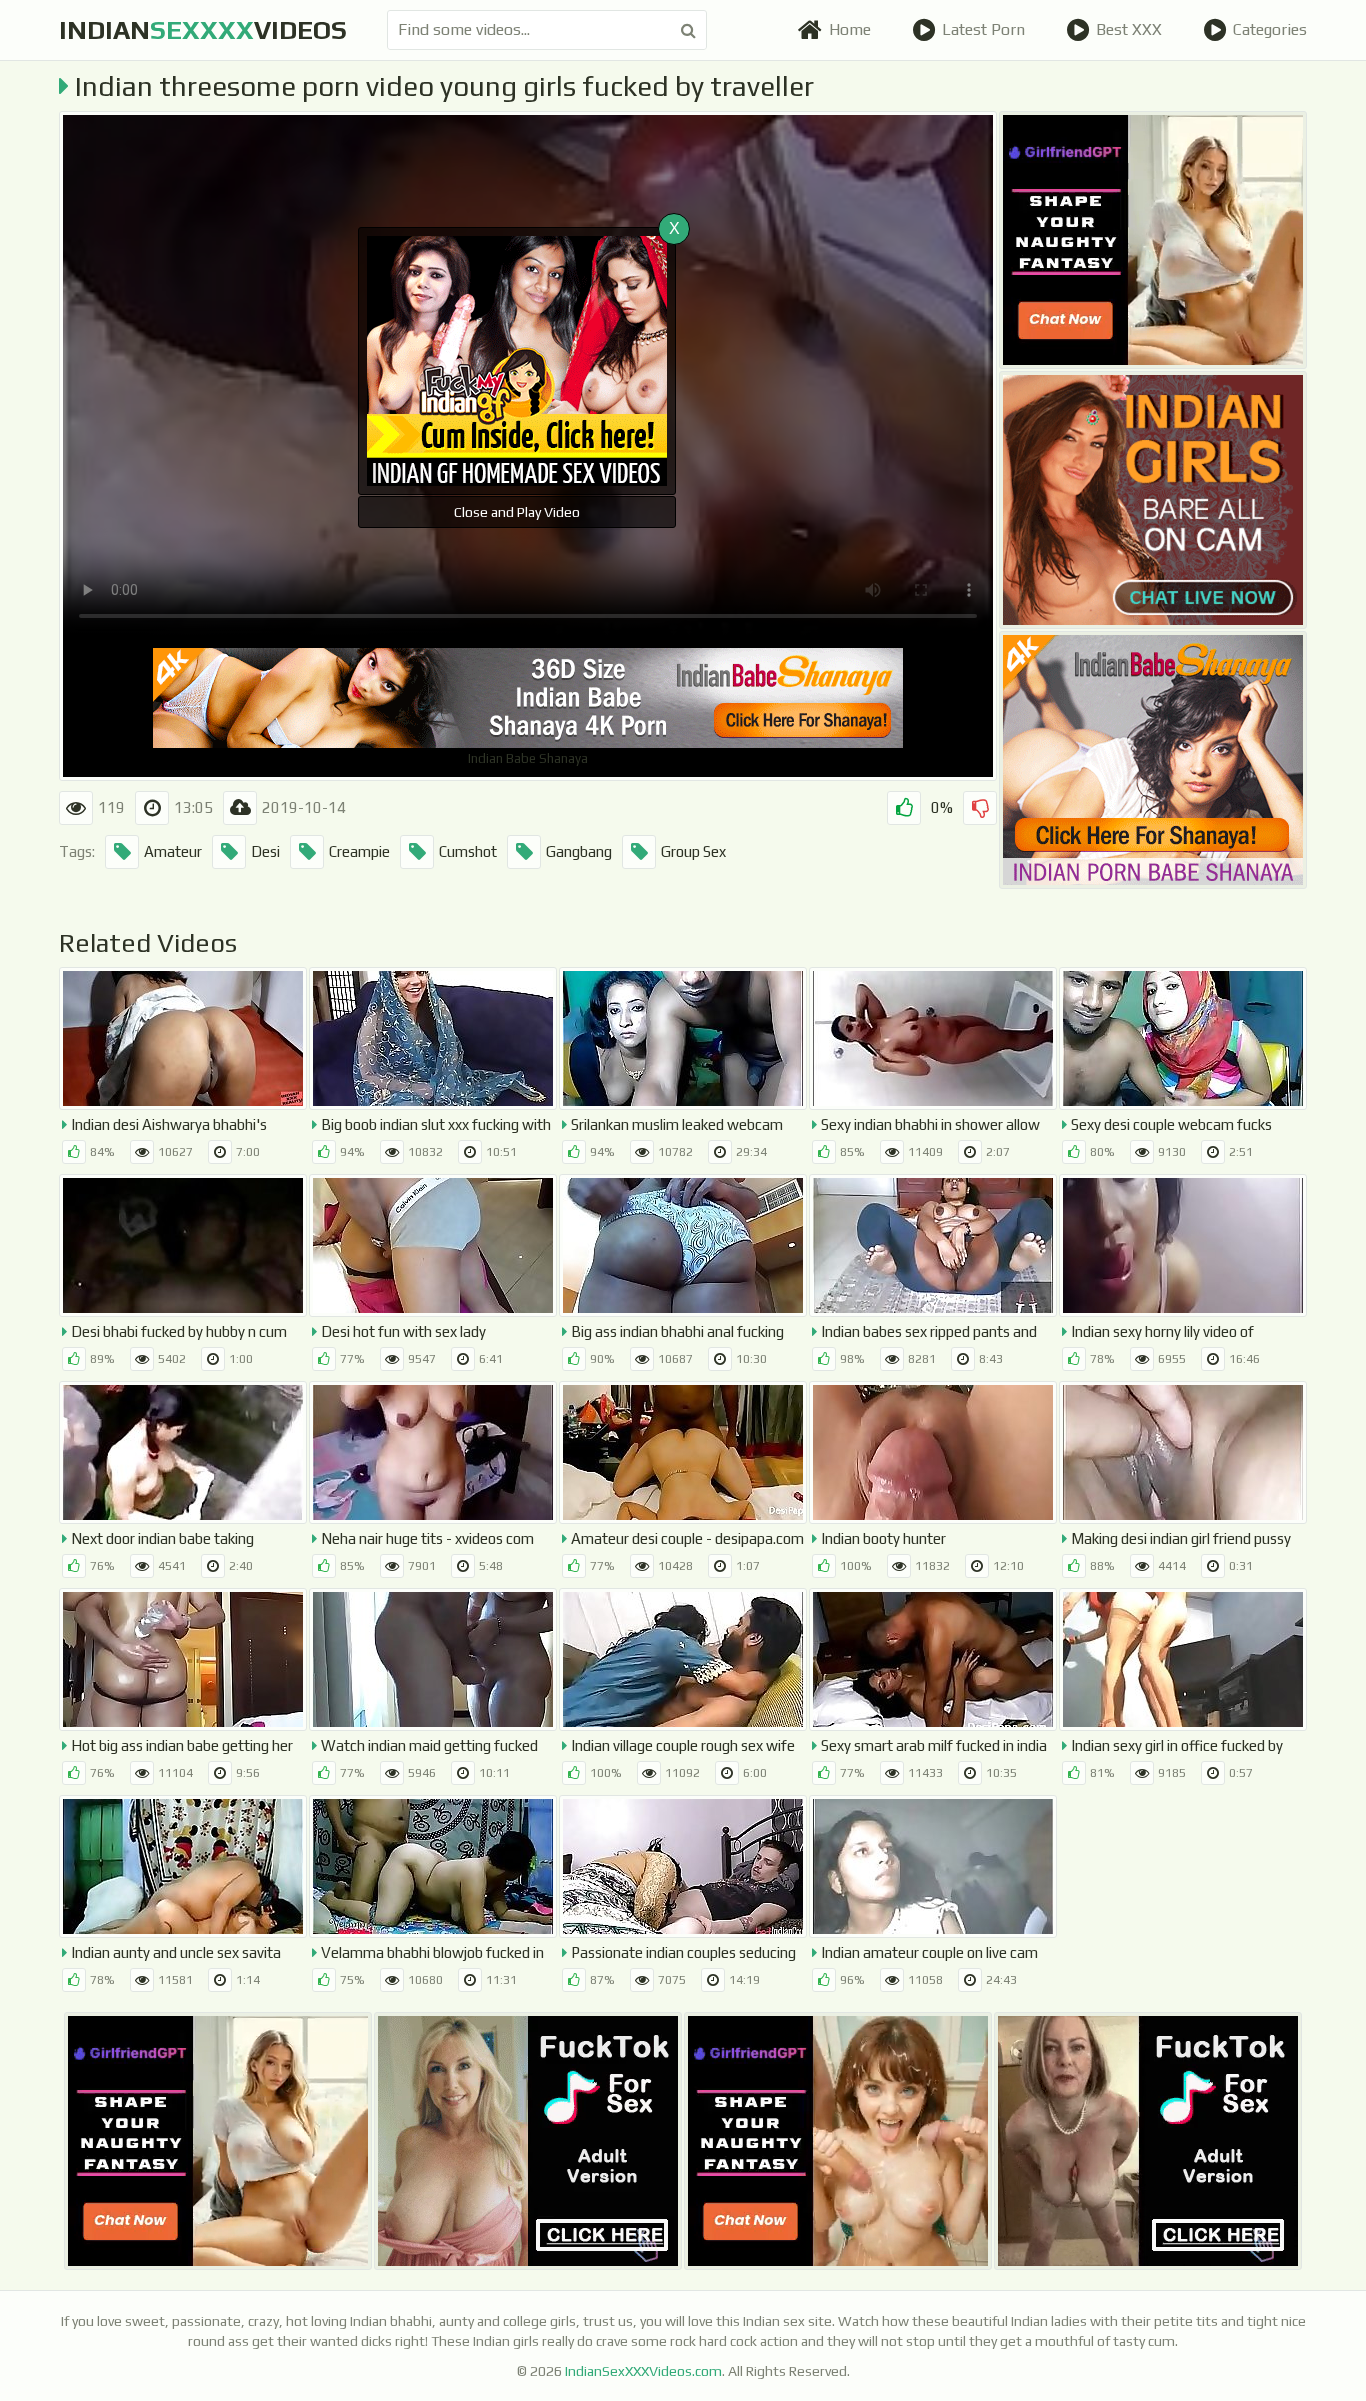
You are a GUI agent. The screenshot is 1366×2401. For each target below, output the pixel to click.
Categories (1270, 29)
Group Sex (693, 851)
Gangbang (579, 851)
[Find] (688, 30)
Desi (265, 851)
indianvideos (203, 30)
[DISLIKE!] (980, 808)
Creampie (359, 851)
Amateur (173, 851)
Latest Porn (983, 29)
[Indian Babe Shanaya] (1153, 760)
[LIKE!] (904, 808)
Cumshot (468, 851)
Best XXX (1129, 29)
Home (850, 29)
